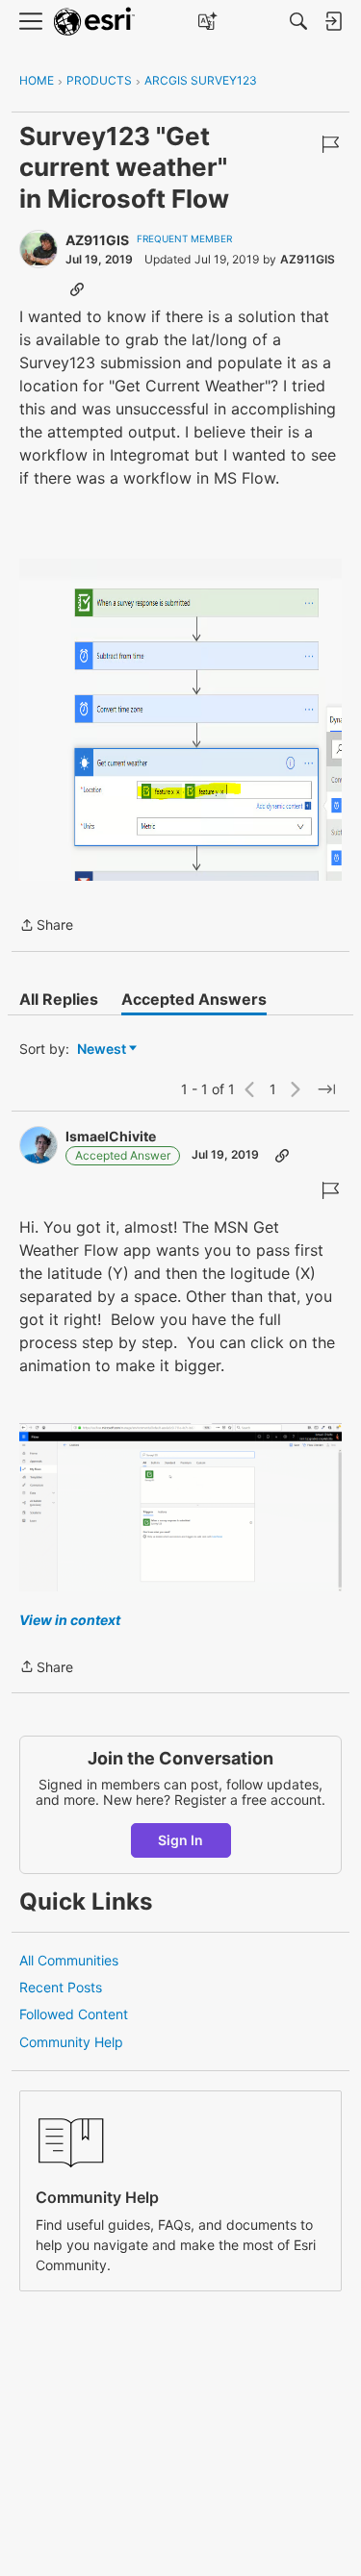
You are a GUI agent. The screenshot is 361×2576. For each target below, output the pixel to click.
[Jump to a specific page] (326, 1089)
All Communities (69, 1960)
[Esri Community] (94, 22)
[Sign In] (333, 21)
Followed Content (74, 2014)
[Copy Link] (77, 288)
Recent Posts (61, 1987)
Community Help (71, 2042)
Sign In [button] (180, 1840)
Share (46, 926)
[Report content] (330, 144)
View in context (70, 1620)
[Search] (298, 21)
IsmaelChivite (111, 1136)
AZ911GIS (97, 240)
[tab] (59, 999)
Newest (102, 1050)
